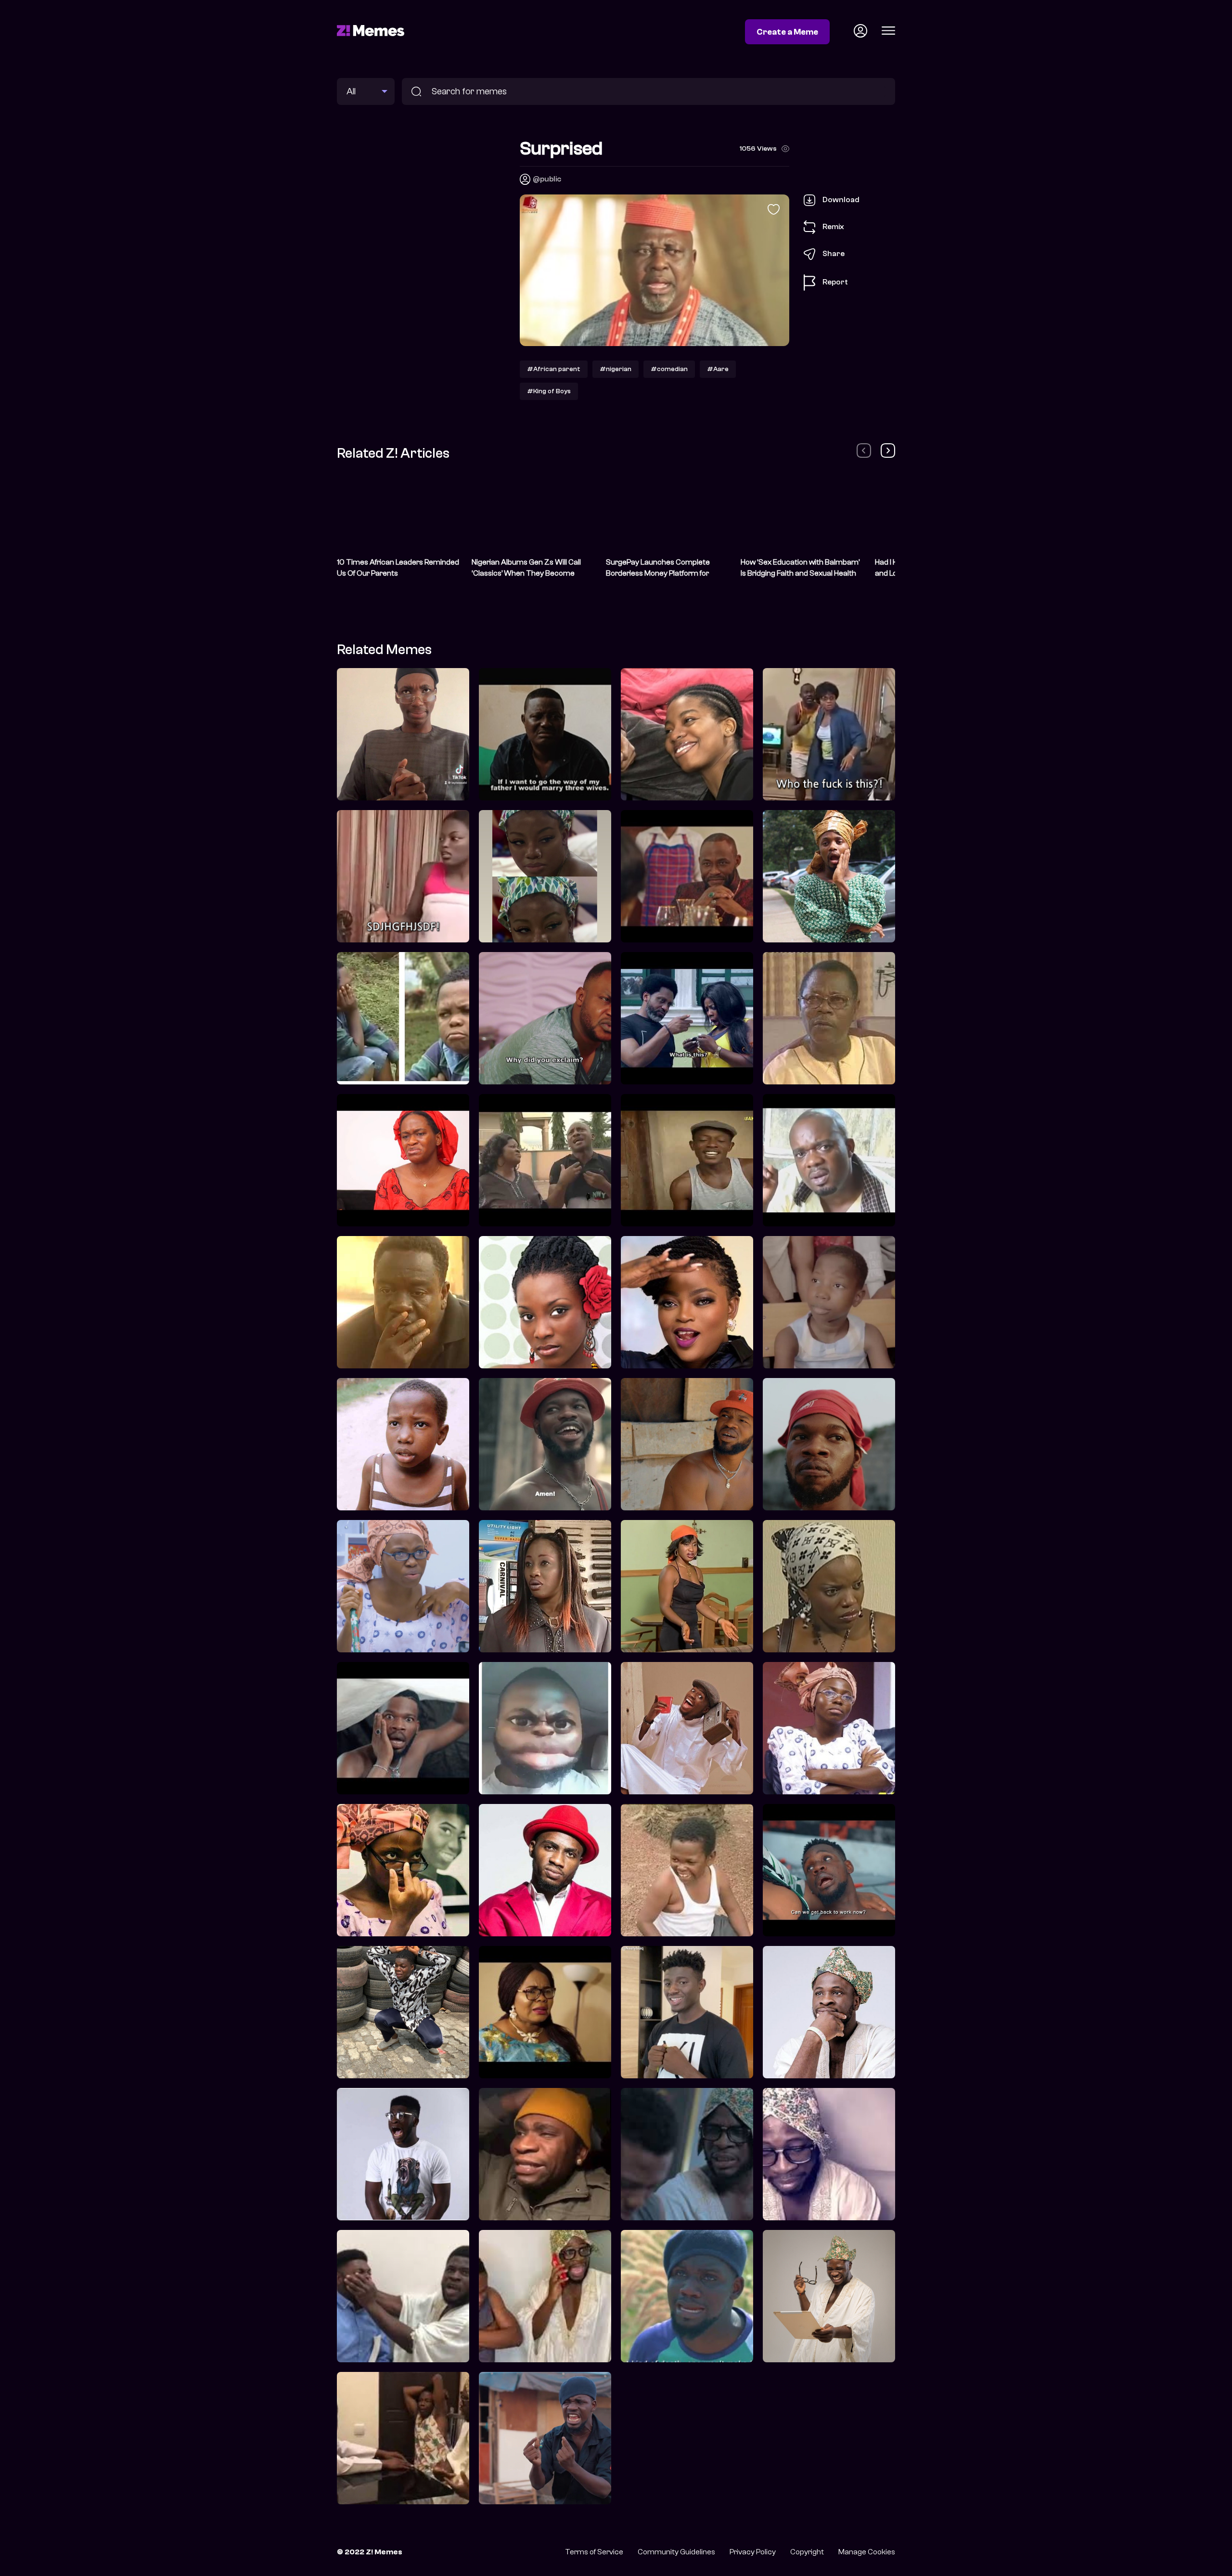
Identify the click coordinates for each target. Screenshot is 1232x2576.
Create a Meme (787, 32)
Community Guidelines (676, 2552)
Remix (833, 227)
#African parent (554, 369)
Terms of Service (594, 2552)
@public (547, 179)
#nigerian (616, 369)
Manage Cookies (867, 2552)
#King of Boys (549, 391)
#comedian (669, 369)
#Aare (718, 369)
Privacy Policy (753, 2552)
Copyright (807, 2552)
